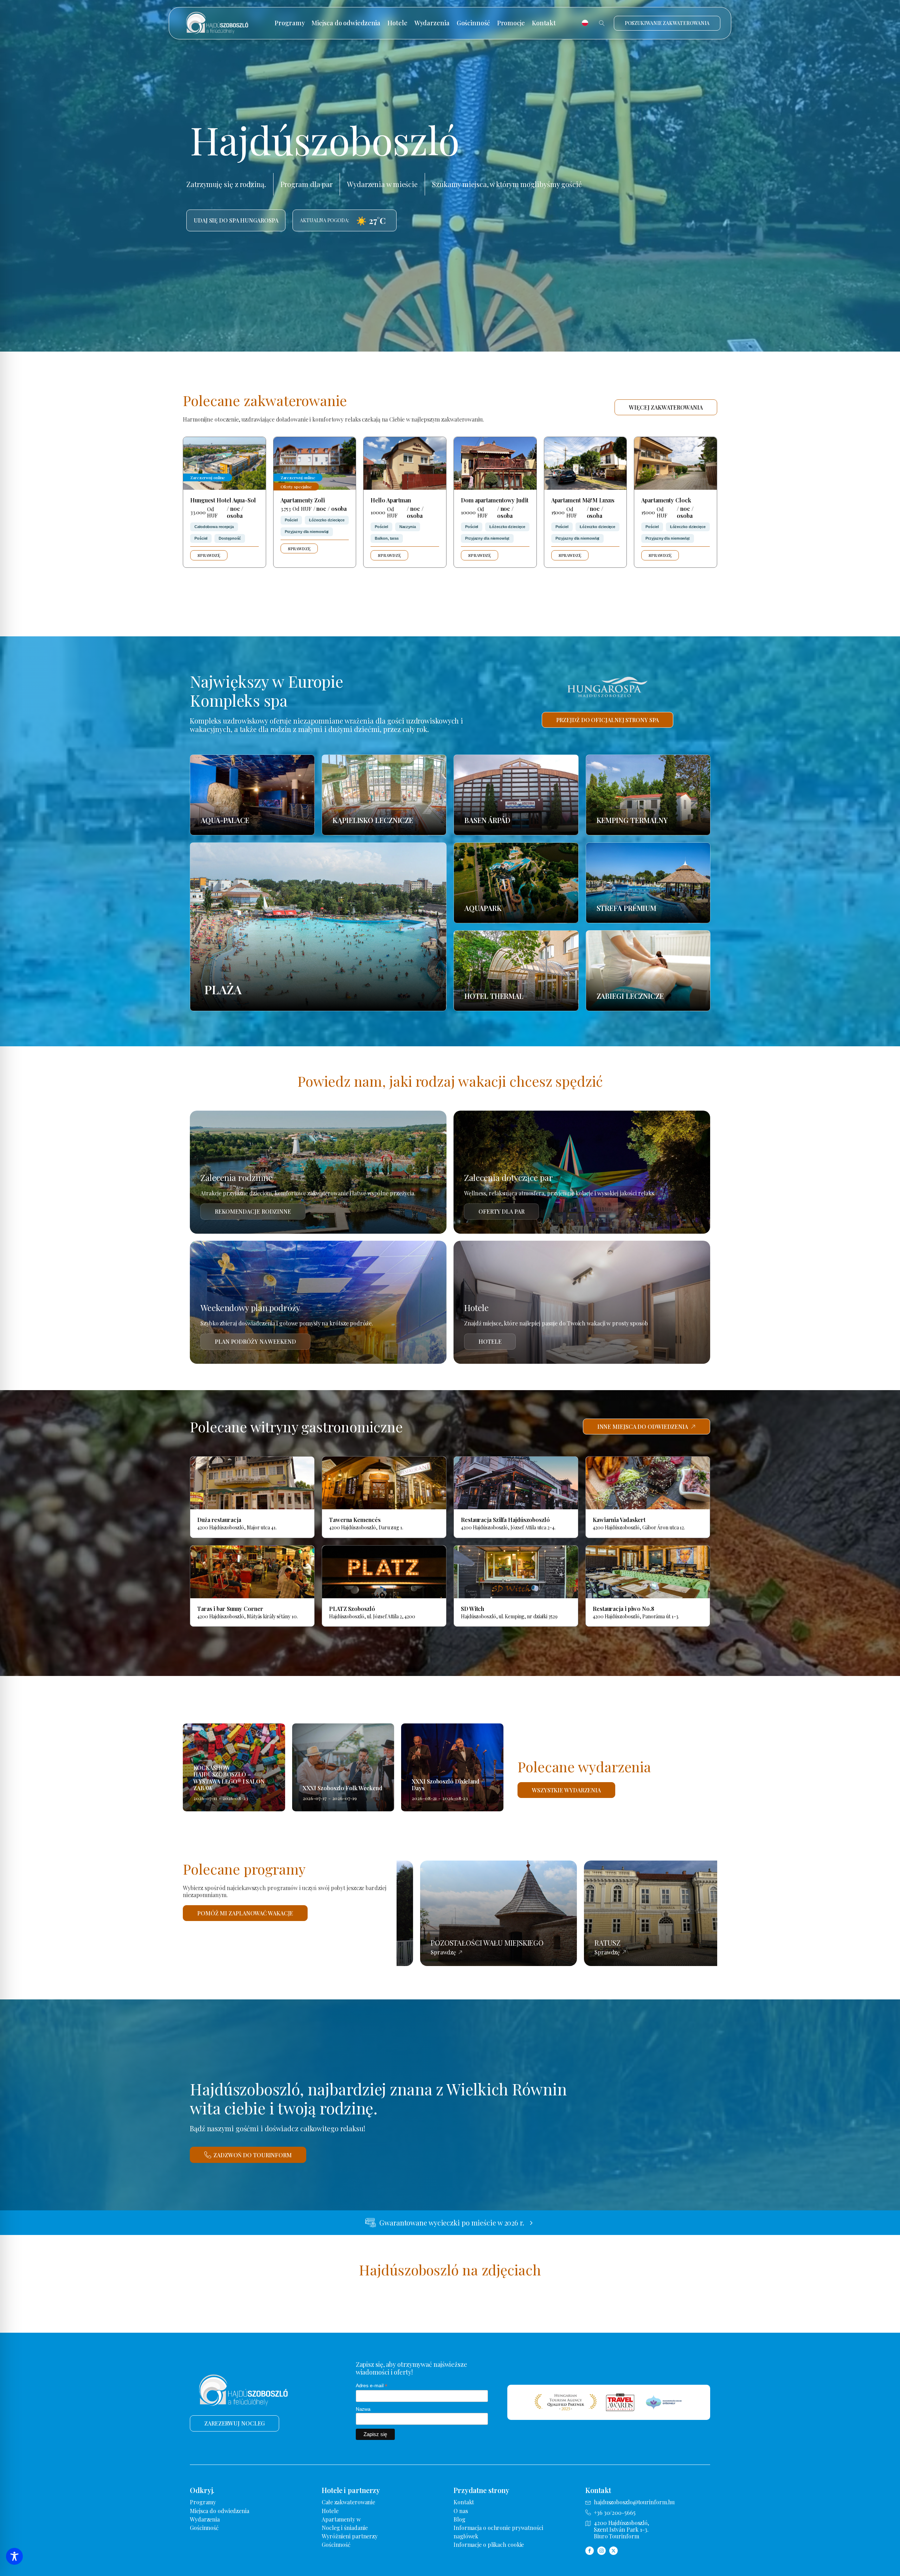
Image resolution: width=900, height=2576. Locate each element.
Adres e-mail (372, 2386)
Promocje (511, 23)
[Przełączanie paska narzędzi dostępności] (14, 2556)
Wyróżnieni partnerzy (350, 2536)
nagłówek (466, 2536)
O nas (461, 2511)
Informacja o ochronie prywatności (498, 2528)
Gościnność (473, 23)
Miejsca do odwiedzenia (346, 23)
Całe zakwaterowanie (348, 2502)
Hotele (397, 23)
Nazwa (363, 2409)
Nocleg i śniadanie (345, 2528)
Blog (459, 2519)
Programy (290, 23)
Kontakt (544, 23)
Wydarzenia (432, 23)
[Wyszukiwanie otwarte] (602, 23)
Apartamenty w (341, 2519)
